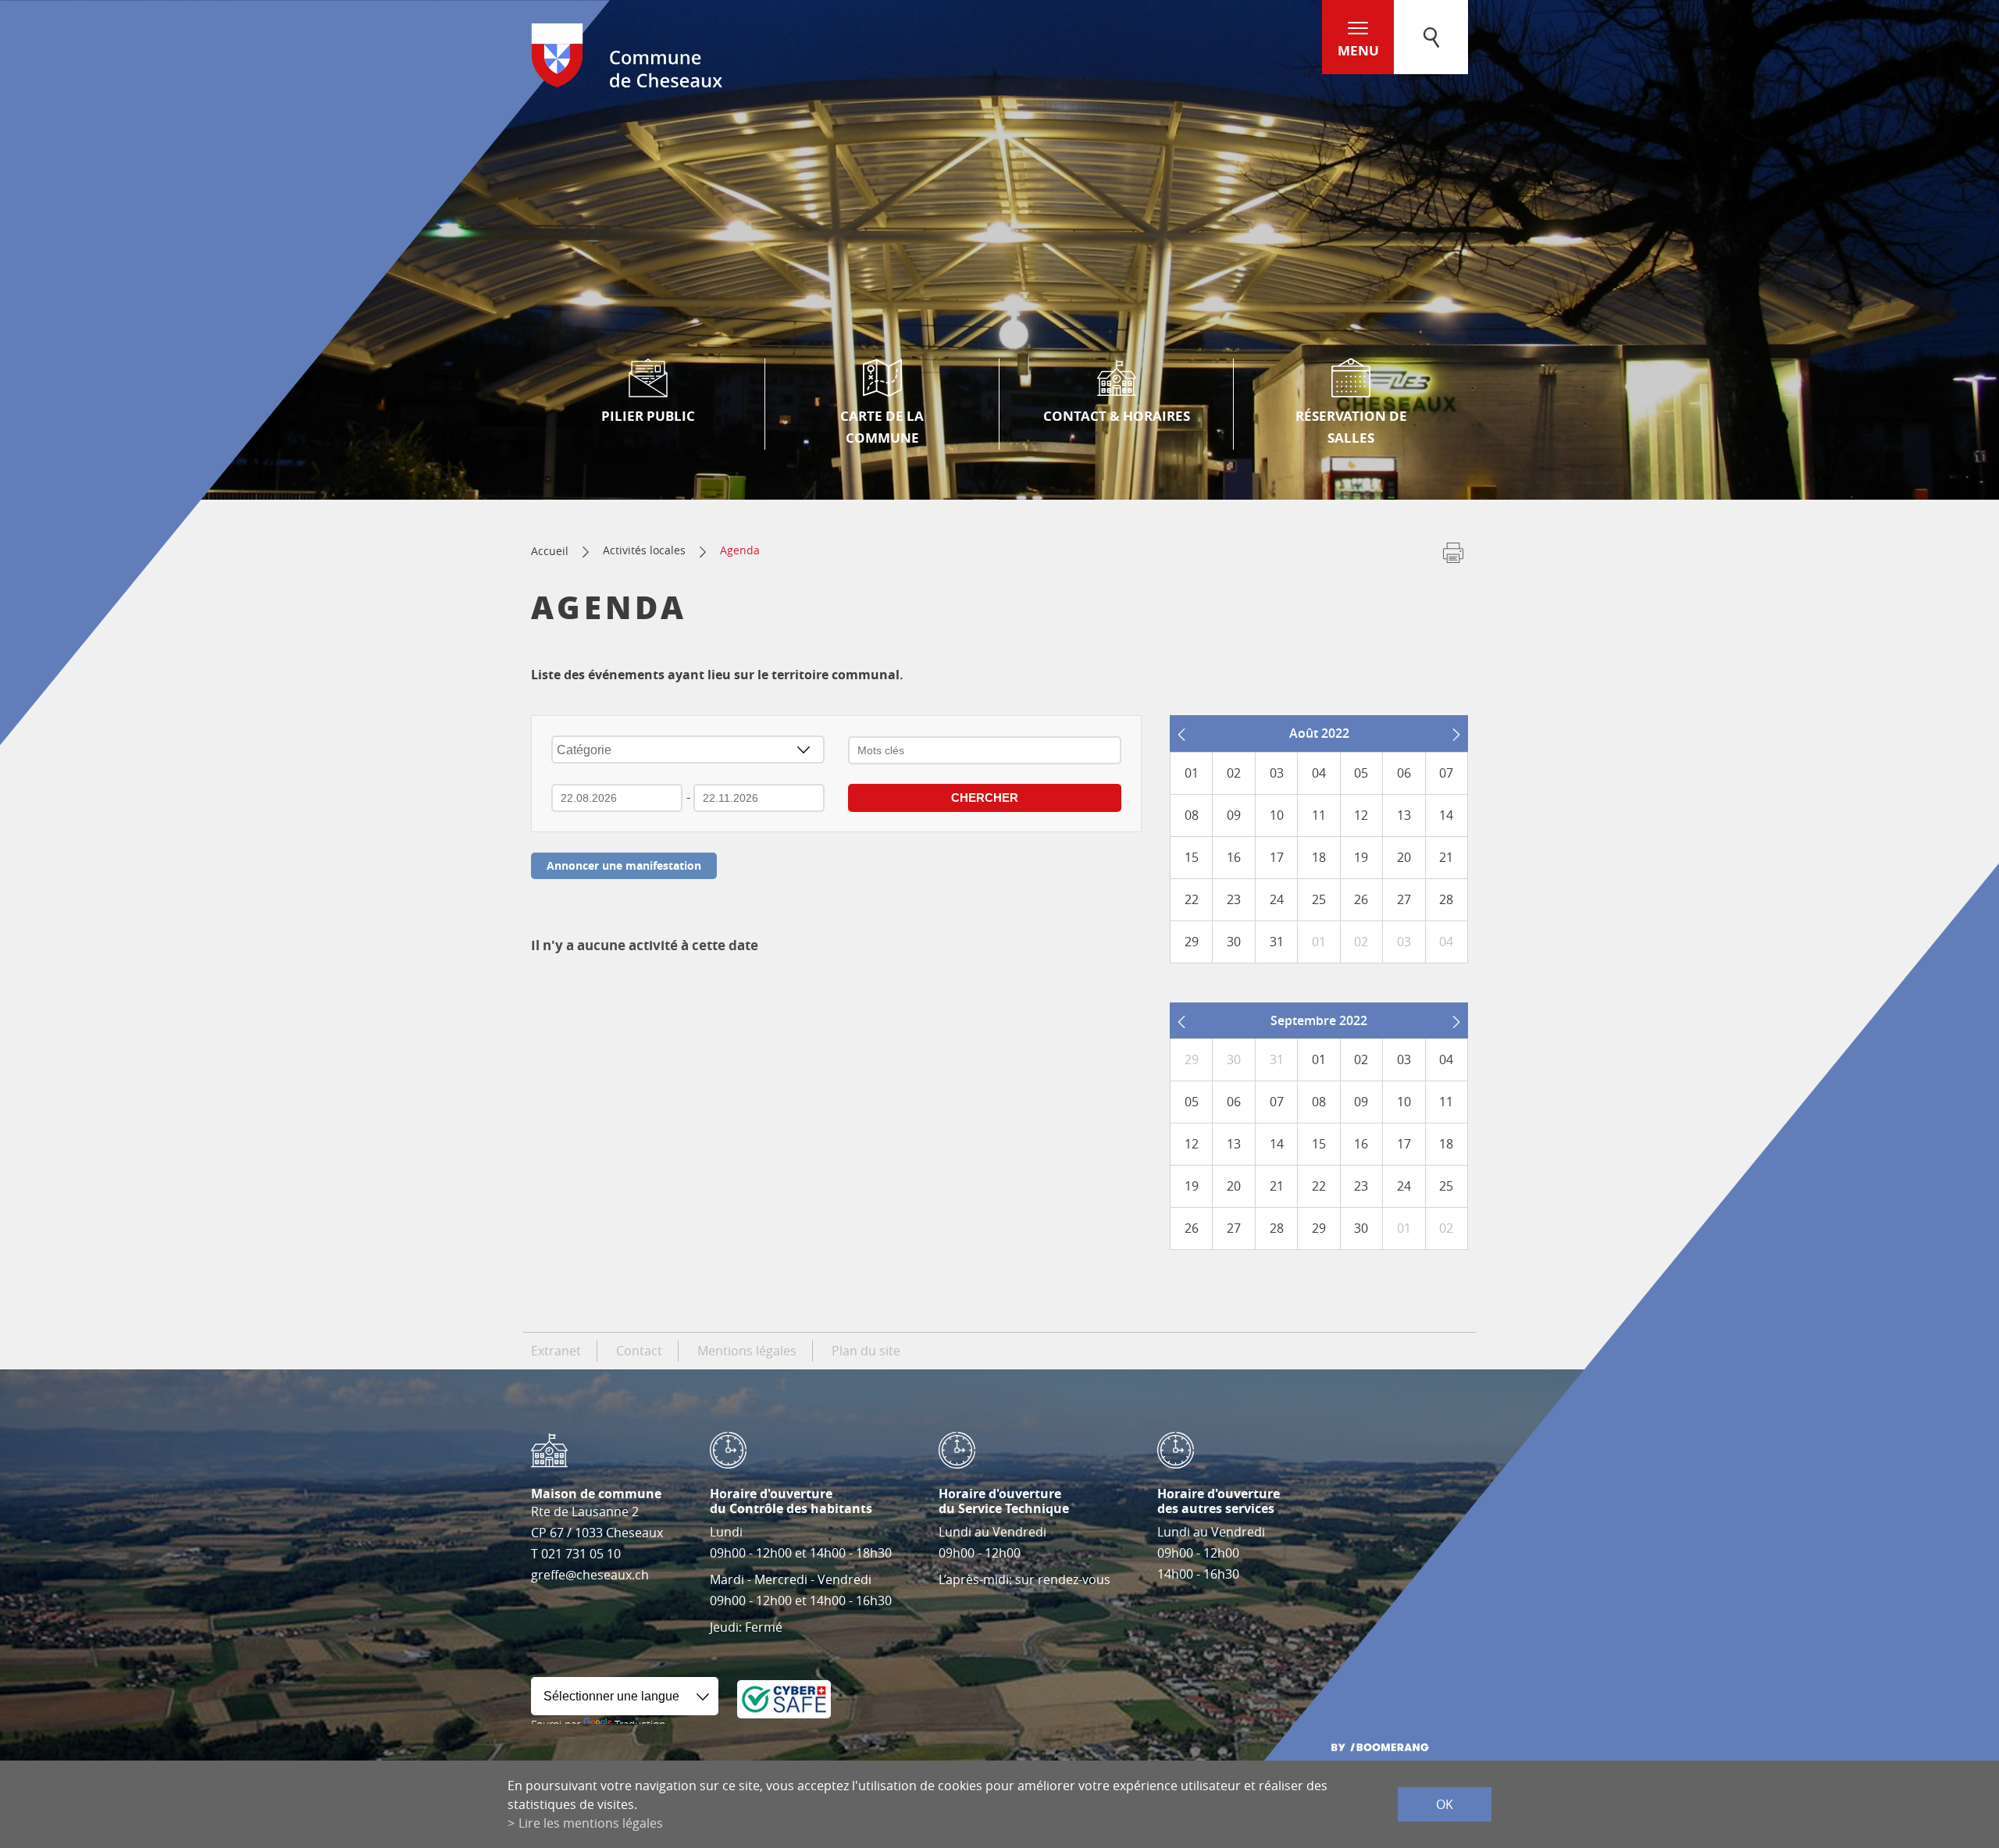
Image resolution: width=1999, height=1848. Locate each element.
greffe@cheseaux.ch (590, 1575)
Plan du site (866, 1351)
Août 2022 (1319, 733)
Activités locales (644, 550)
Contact (639, 1351)
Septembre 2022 (1319, 1020)
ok (1445, 1804)
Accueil (550, 551)
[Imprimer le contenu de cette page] (1453, 556)
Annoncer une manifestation (624, 865)
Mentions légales (747, 1351)
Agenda (740, 550)
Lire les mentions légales (591, 1823)
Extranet (556, 1351)
